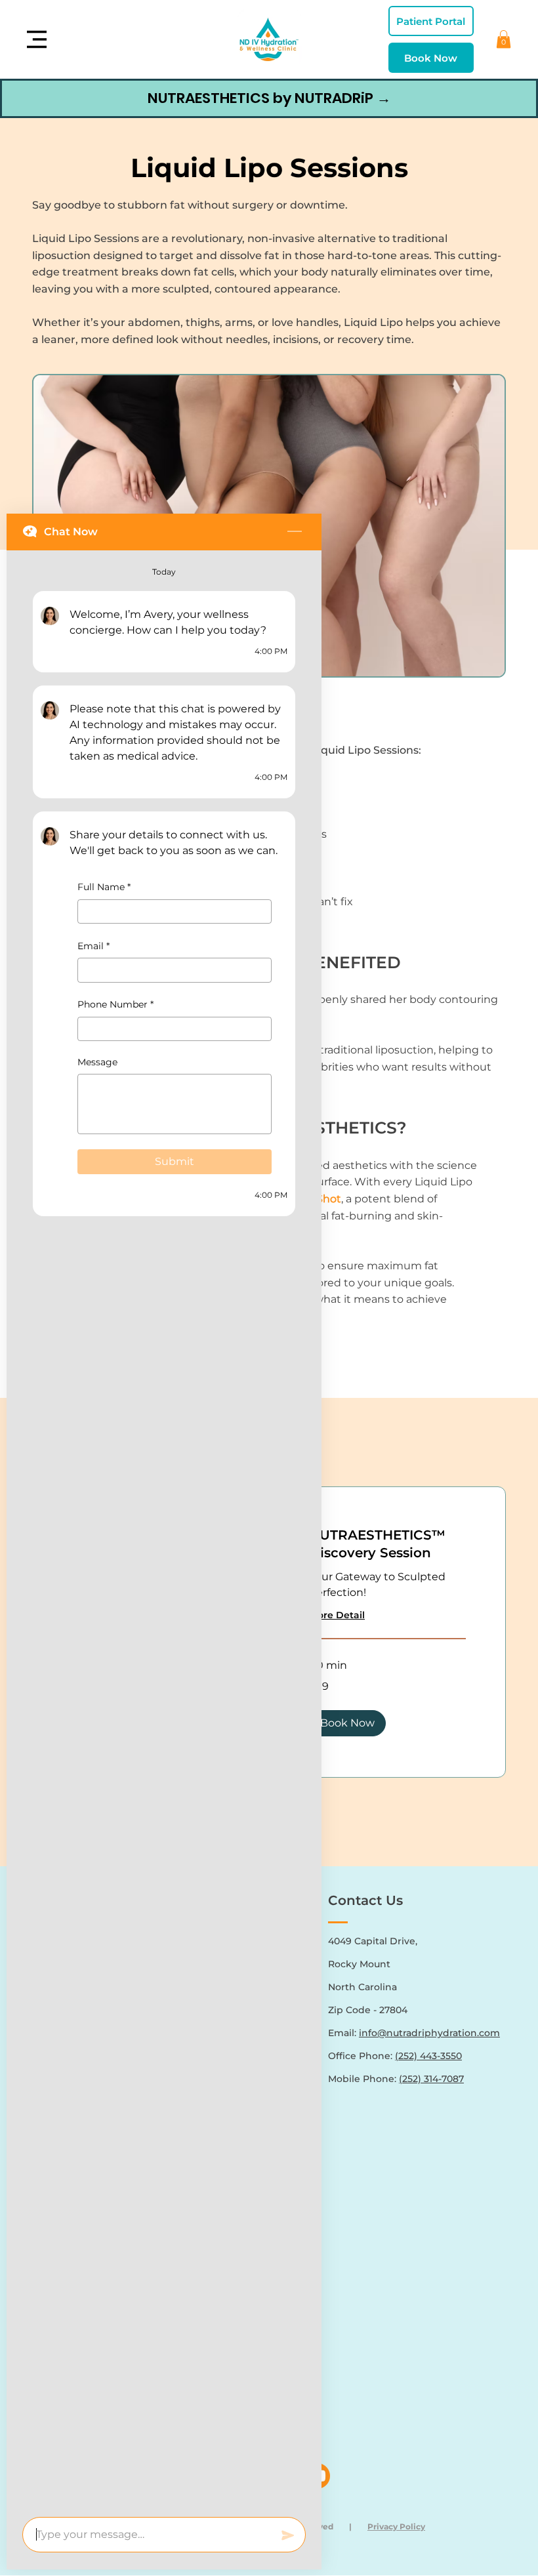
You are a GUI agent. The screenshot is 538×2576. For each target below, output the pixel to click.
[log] (164, 1530)
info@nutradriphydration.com (429, 2033)
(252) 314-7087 (431, 2079)
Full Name (104, 887)
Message (97, 1062)
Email (93, 946)
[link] (387, 1544)
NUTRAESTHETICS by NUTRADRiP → (269, 98)
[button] (504, 39)
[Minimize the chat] (295, 532)
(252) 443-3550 (428, 2056)
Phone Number (115, 1005)
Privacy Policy (396, 2526)
